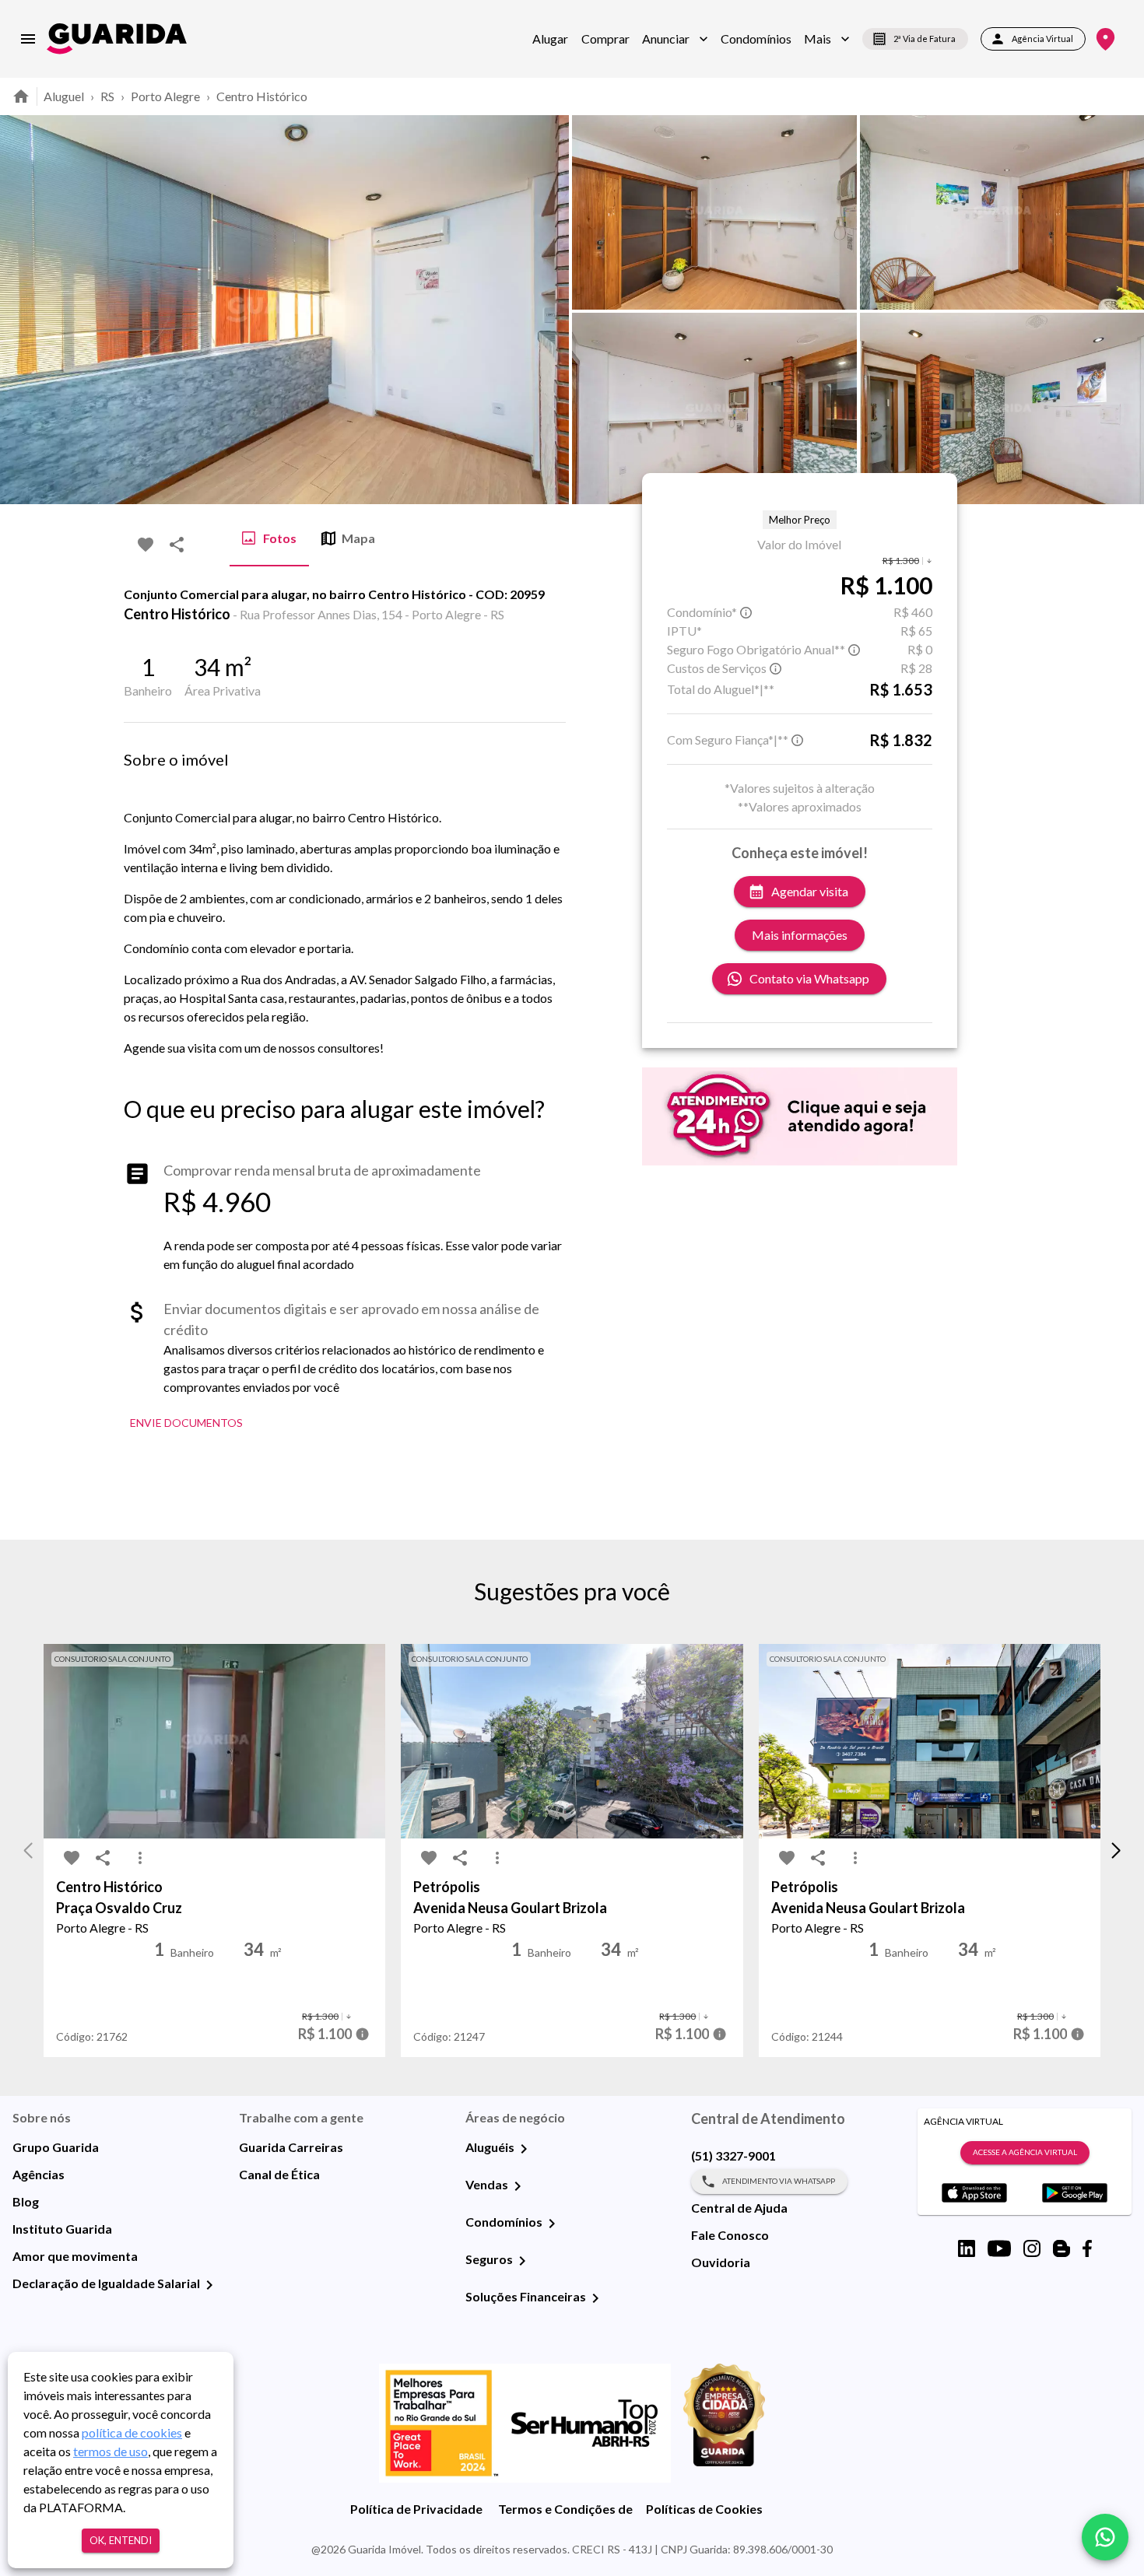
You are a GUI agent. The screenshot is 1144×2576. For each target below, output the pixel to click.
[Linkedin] (967, 2248)
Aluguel (64, 96)
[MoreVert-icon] (140, 1858)
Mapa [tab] (358, 538)
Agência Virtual (1042, 39)
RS (107, 96)
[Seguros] (522, 2261)
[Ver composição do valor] (362, 2034)
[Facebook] (1087, 2248)
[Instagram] (1032, 2248)
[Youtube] (999, 2248)
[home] (117, 39)
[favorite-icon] (146, 545)
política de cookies (132, 2432)
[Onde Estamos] (1105, 39)
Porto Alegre (165, 96)
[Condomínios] (552, 2224)
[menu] (28, 39)
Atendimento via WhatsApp (779, 2181)
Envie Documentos (186, 1423)
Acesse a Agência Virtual (1025, 2152)
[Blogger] (1062, 2248)
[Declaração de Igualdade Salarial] (209, 2285)
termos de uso (111, 2451)
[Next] (1121, 310)
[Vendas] (518, 2186)
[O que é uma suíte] (746, 612)
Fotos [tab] (280, 538)
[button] (675, 39)
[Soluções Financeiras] (595, 2298)
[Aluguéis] (524, 2149)
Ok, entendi (121, 2540)
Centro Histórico (262, 96)
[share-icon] (177, 545)
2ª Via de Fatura (925, 39)
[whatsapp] (1105, 2537)
